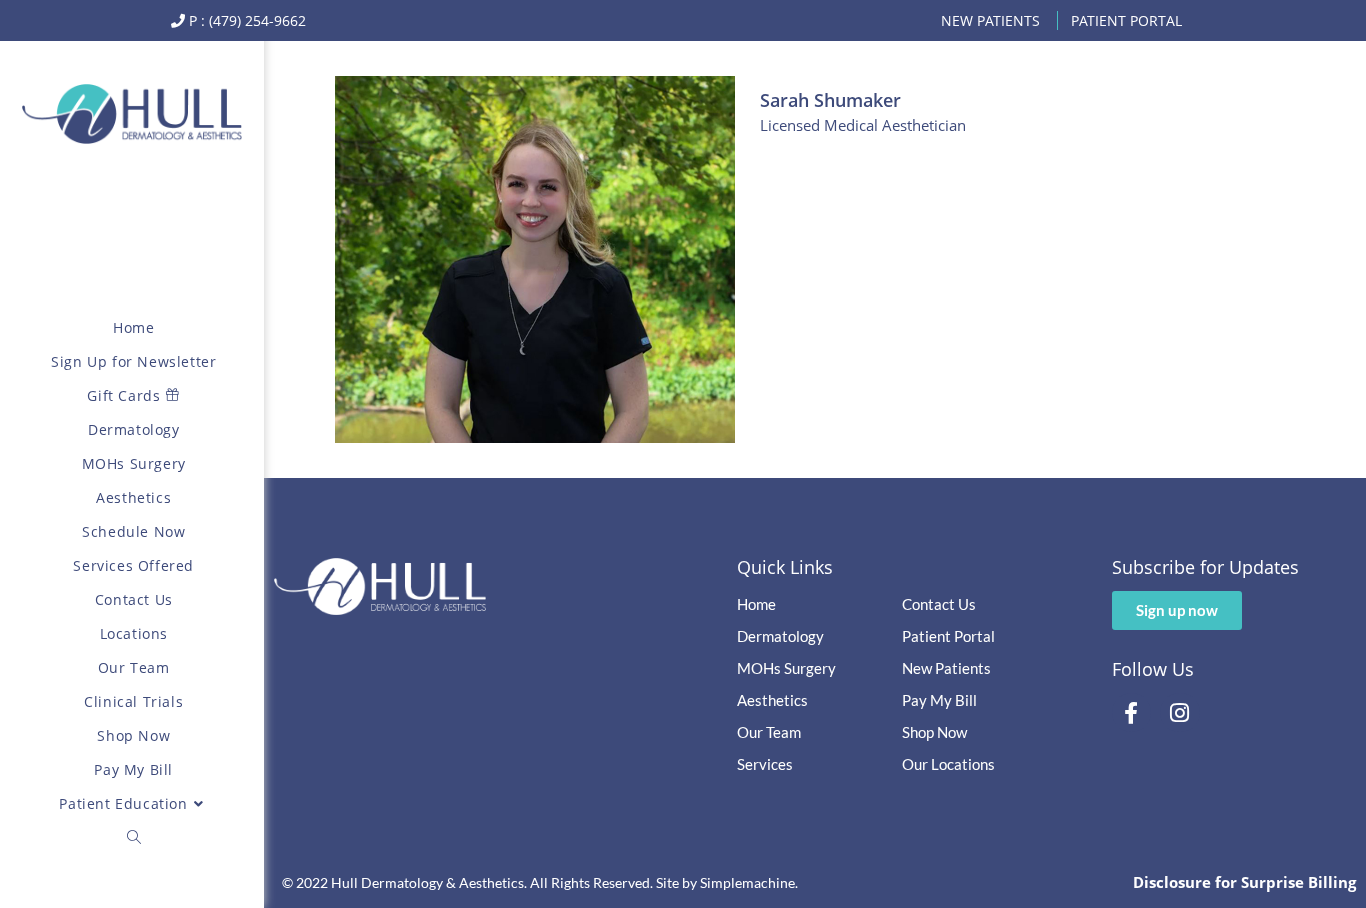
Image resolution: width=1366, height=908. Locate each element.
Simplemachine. (749, 882)
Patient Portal (1126, 20)
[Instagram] (1180, 713)
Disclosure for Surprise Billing (1244, 882)
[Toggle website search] (134, 838)
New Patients (990, 20)
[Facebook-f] (1132, 713)
